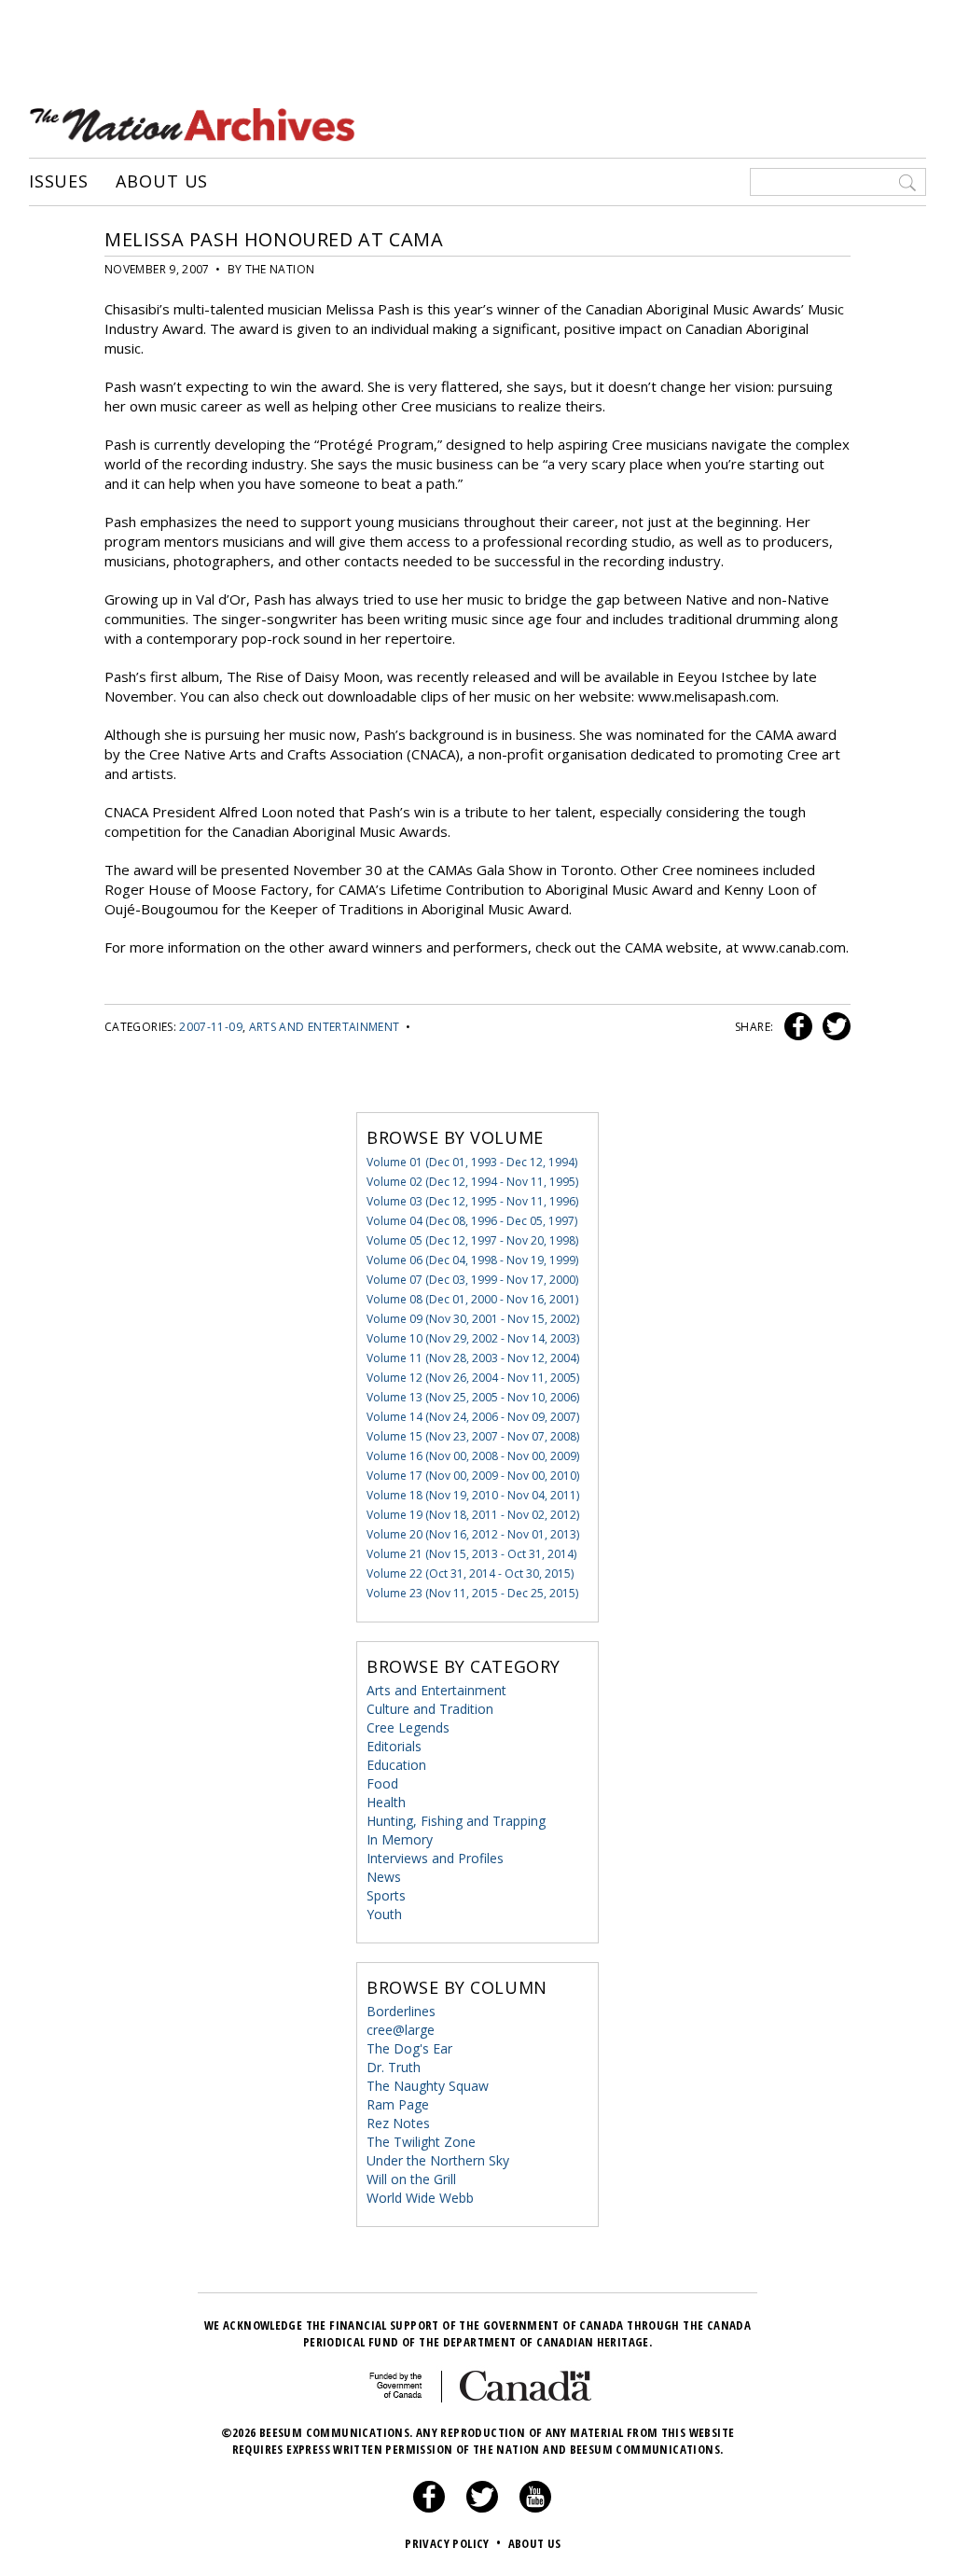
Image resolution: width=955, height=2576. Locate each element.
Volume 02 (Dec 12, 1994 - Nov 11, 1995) (472, 1182)
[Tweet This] (833, 1027)
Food (382, 1783)
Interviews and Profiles (435, 1858)
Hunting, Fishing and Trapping (456, 1821)
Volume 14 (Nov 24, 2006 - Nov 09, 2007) (473, 1417)
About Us (162, 182)
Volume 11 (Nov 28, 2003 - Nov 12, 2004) (473, 1358)
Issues (59, 182)
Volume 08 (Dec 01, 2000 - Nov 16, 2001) (472, 1299)
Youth (384, 1914)
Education (396, 1765)
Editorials (394, 1746)
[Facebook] (429, 2508)
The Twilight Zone (421, 2142)
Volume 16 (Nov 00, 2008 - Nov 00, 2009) (473, 1456)
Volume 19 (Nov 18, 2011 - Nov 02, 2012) (473, 1515)
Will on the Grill (411, 2179)
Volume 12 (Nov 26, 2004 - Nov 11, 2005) (473, 1378)
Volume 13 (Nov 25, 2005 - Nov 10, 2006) (473, 1397)
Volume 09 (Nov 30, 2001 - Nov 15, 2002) (473, 1319)
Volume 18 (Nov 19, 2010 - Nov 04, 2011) (473, 1495)
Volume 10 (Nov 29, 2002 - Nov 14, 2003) (473, 1338)
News (384, 1877)
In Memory (400, 1839)
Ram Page (398, 2104)
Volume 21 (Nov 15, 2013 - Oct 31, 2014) (471, 1554)
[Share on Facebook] (796, 1027)
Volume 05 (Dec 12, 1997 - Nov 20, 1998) (472, 1240)
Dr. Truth (394, 2067)
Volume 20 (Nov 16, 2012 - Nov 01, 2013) (473, 1534)
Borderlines (401, 2011)
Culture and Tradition (430, 1709)
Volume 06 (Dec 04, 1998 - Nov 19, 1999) (472, 1260)
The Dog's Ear (409, 2048)
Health (386, 1802)
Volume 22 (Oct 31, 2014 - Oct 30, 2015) (470, 1573)
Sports (386, 1895)
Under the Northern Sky (438, 2160)
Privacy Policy (453, 2543)
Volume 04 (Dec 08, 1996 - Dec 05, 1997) (472, 1221)
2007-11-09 (211, 1027)
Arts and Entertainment (325, 1027)
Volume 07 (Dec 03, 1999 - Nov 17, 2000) (472, 1280)
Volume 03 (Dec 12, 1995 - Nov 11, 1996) (472, 1201)
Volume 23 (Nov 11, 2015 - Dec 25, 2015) (472, 1593)
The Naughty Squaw (428, 2086)
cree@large (401, 2030)
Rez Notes (398, 2123)
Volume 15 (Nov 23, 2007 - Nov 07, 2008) (473, 1436)
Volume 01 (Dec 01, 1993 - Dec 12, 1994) (472, 1162)
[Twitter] (482, 2508)
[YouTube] (535, 2508)
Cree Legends (408, 1727)
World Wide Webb (420, 2198)
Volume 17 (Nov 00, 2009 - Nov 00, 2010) (473, 1476)
